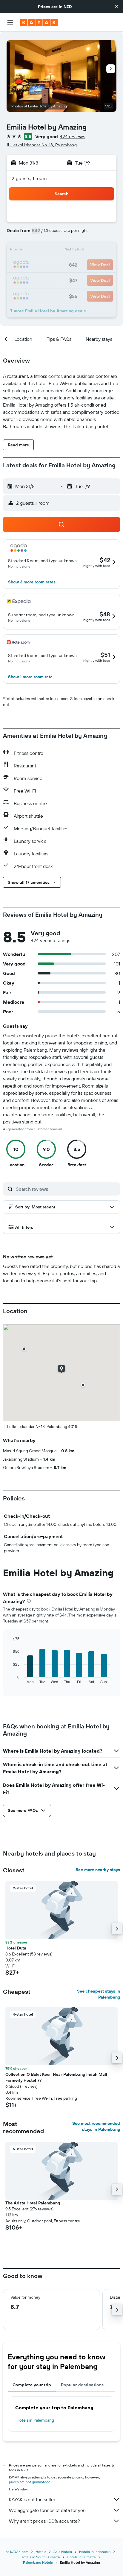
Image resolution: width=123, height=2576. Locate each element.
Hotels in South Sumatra (40, 2557)
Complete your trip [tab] (32, 2385)
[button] (116, 7)
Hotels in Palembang (35, 2420)
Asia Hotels (63, 2552)
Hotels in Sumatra (81, 2557)
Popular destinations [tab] (82, 2385)
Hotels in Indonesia (95, 2552)
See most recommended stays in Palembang (96, 2126)
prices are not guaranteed (30, 2482)
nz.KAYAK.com (17, 2552)
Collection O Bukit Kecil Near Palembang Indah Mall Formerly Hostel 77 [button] (56, 2077)
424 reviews (72, 136)
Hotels (41, 2552)
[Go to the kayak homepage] (39, 22)
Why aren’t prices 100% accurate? (44, 2521)
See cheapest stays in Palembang (99, 1994)
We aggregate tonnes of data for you (47, 2510)
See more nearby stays (98, 1870)
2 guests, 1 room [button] (29, 178)
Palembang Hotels (38, 2562)
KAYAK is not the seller (32, 2499)
